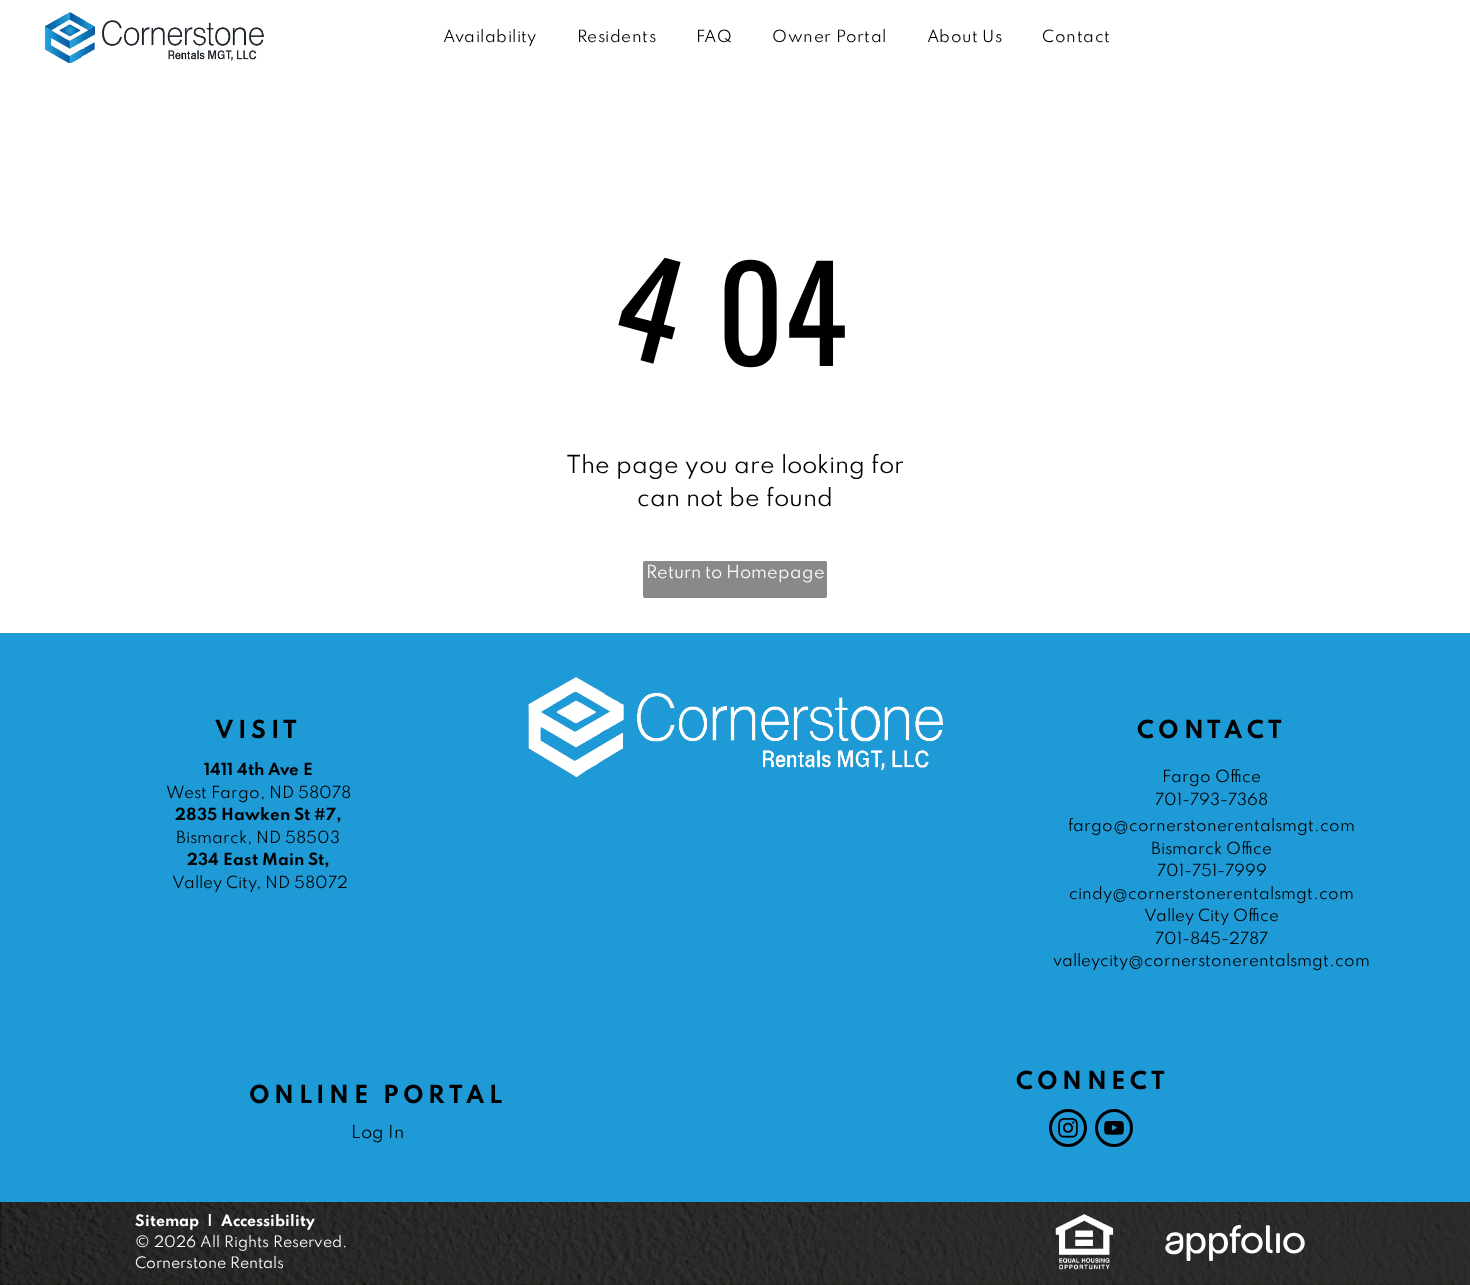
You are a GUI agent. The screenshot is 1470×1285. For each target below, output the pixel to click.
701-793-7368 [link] (1211, 800)
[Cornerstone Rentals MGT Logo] (155, 24)
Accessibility (268, 1222)
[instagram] (1068, 1130)
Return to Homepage (735, 573)
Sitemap (167, 1222)
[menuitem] (490, 38)
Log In (377, 1133)
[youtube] (1114, 1130)
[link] (1084, 1224)
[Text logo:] (735, 685)
